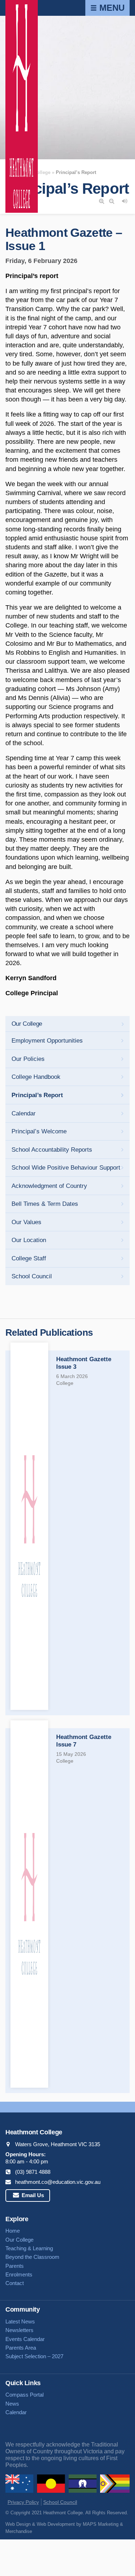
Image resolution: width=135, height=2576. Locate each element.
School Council (32, 1276)
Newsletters (19, 2330)
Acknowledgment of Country (49, 1186)
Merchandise (19, 2531)
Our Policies (28, 1059)
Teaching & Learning (29, 2248)
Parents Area (21, 2348)
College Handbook (36, 1077)
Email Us (32, 2195)
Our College (27, 1024)
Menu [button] (111, 8)
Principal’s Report (37, 1095)
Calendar (24, 1113)
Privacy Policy (23, 2502)
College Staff (29, 1258)
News (12, 2404)
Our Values (26, 1222)
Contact (15, 2283)
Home (13, 2231)
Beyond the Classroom (32, 2257)
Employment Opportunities (47, 1041)
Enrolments (19, 2274)
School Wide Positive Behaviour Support (66, 1168)
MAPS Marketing (101, 2524)
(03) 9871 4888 (33, 2172)
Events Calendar (25, 2339)
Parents (15, 2266)
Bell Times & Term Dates (45, 1204)
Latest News (20, 2321)
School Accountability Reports (52, 1150)
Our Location (29, 1240)
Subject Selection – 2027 (34, 2356)
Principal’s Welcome (39, 1131)
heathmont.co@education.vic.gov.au (58, 2182)
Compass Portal (24, 2395)
